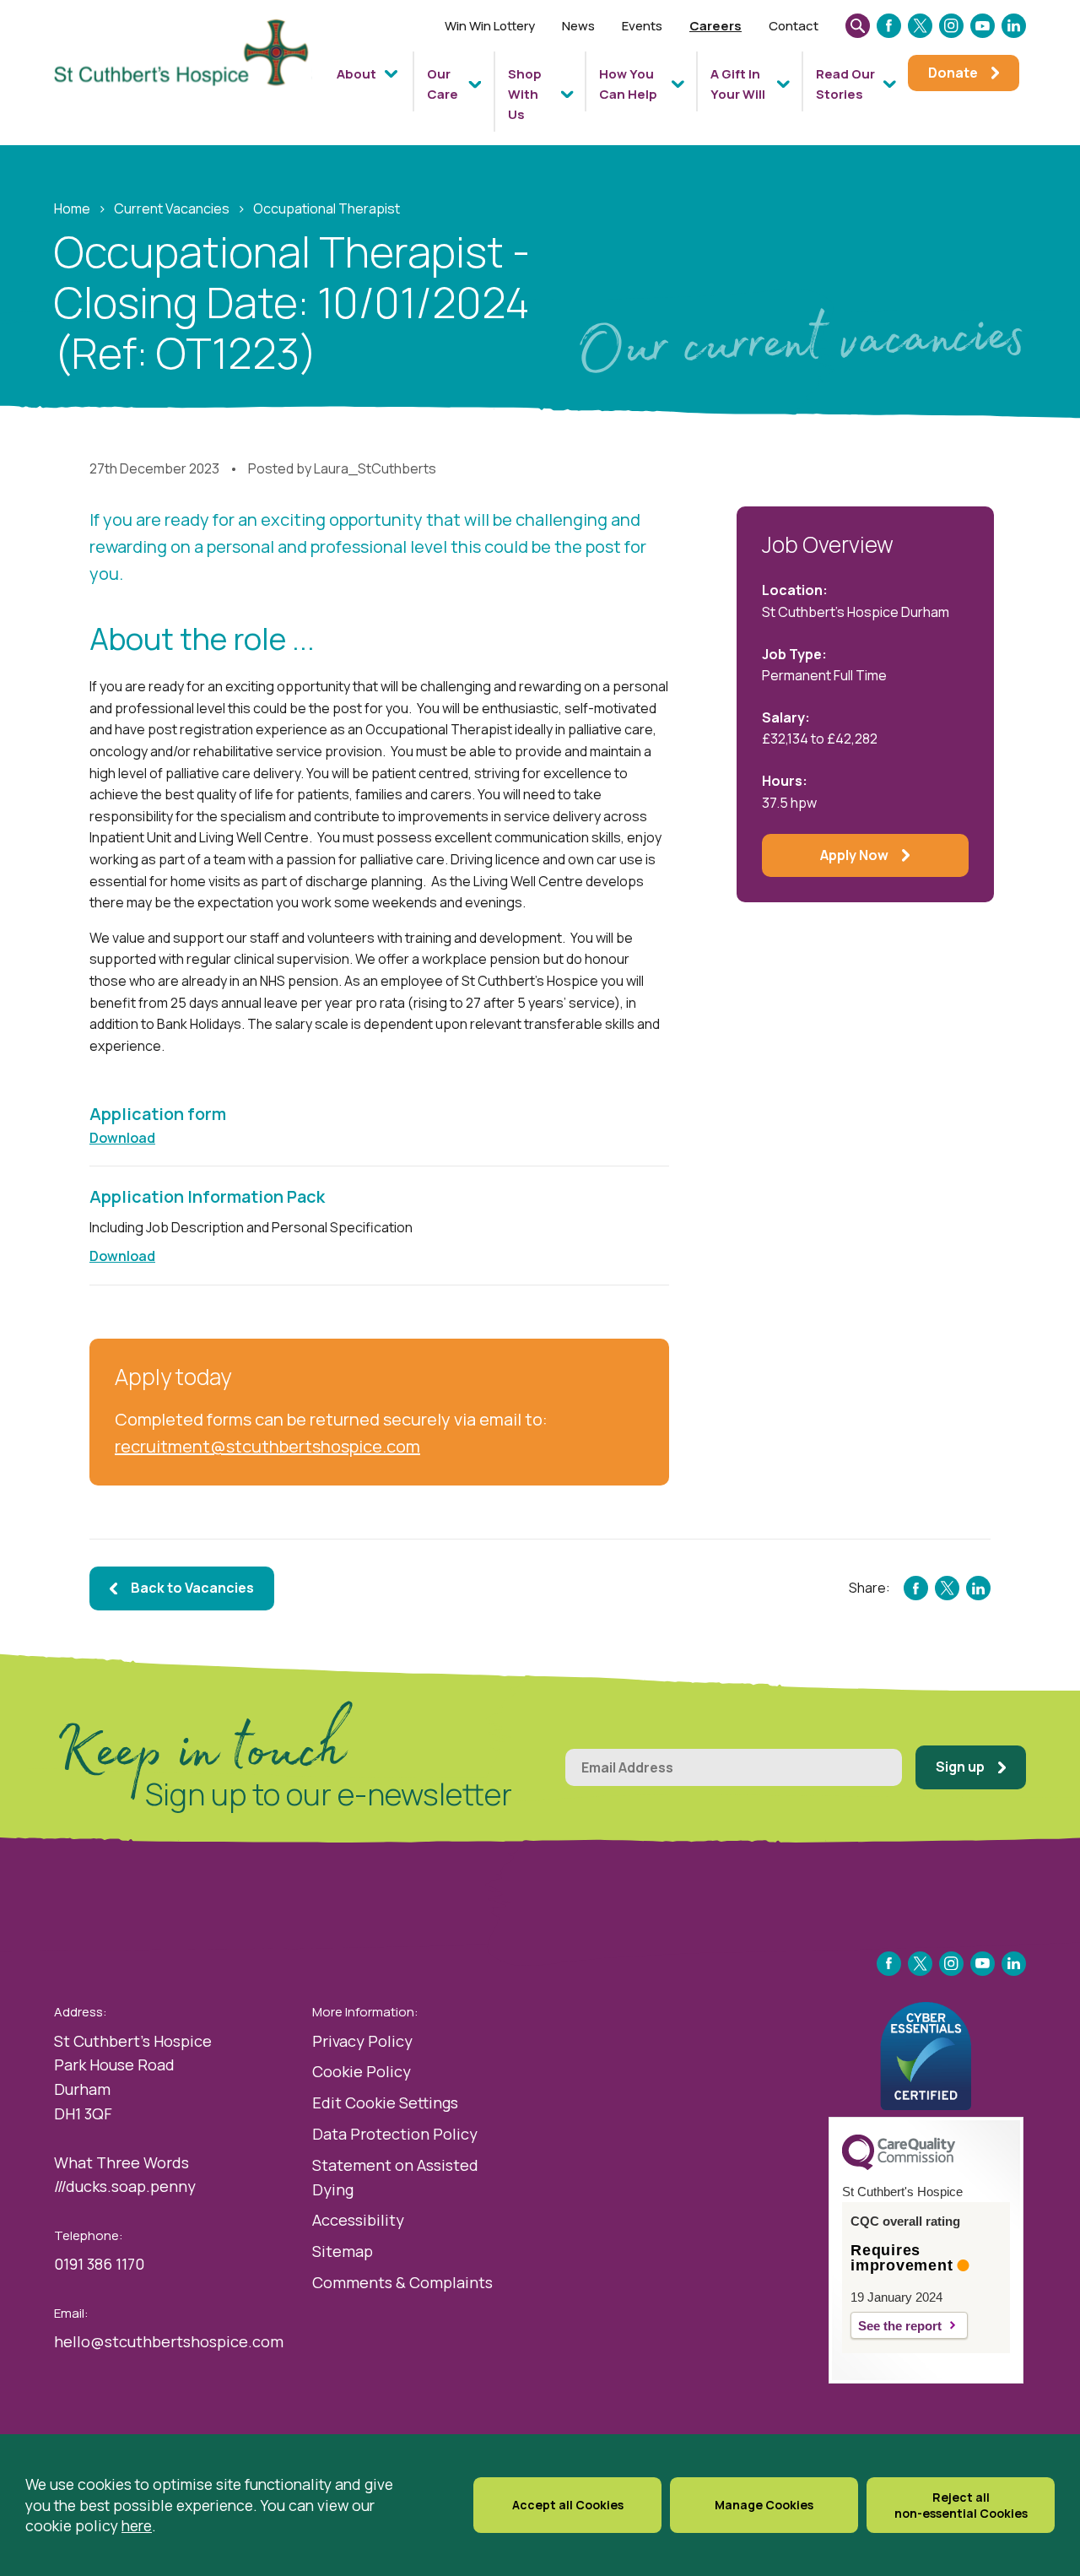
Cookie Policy (362, 2071)
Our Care (443, 84)
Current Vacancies (172, 208)
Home (72, 208)
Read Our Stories (845, 84)
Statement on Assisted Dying (395, 2177)
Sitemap (343, 2251)
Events (642, 26)
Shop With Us (525, 94)
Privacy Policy (362, 2041)
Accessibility (358, 2220)
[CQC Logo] (899, 2166)
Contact (794, 26)
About (356, 74)
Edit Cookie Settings (385, 2102)
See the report (900, 2326)
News (578, 26)
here (137, 2525)
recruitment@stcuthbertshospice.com (267, 1446)
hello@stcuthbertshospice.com (169, 2341)
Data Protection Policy (395, 2134)
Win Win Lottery (490, 26)
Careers (715, 26)
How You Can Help (628, 84)
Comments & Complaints (402, 2282)
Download (122, 1138)
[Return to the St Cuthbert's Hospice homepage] (189, 79)
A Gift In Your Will (738, 84)
